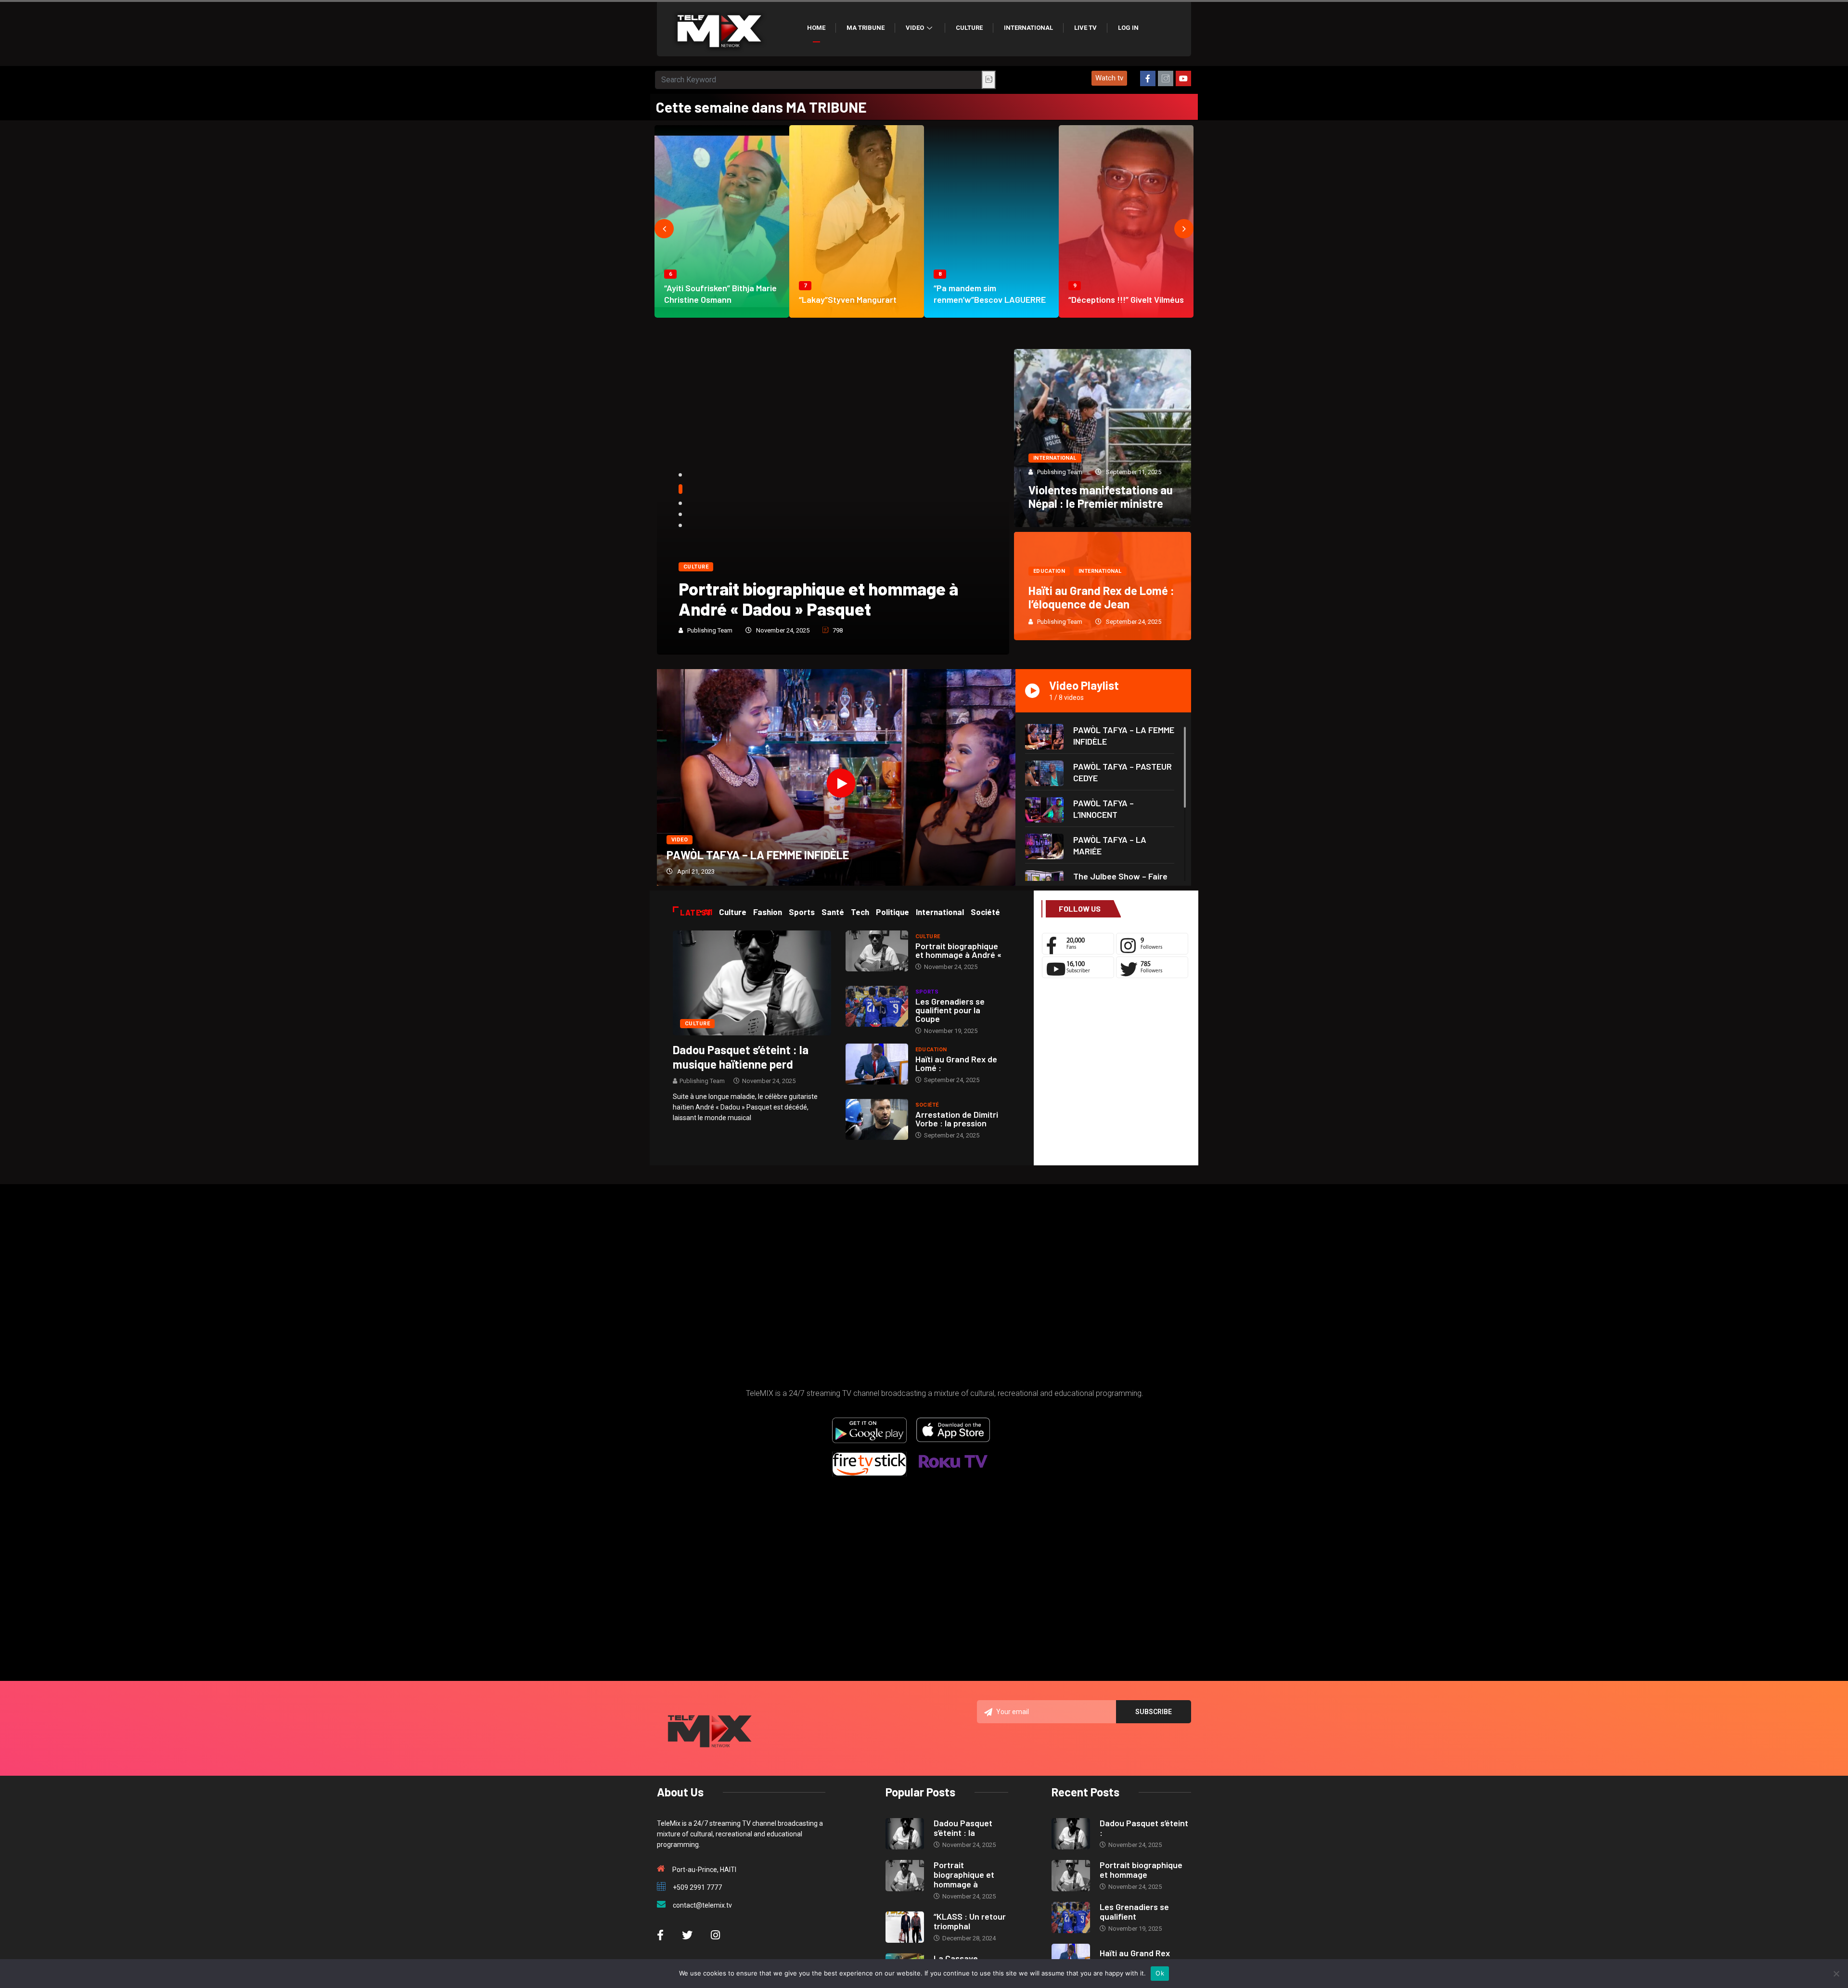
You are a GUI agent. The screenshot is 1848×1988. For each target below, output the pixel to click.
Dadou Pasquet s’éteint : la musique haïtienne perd (741, 1057)
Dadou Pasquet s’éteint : (1144, 1828)
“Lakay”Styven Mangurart (848, 299)
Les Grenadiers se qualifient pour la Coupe (950, 1010)
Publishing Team (710, 630)
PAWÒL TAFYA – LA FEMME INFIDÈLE (758, 855)
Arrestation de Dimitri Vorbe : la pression (957, 1119)
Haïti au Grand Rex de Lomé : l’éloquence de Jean (1101, 597)
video (680, 840)
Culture (969, 28)
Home (816, 28)
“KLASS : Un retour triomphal (970, 1921)
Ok (1160, 1973)
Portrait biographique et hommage (1141, 1870)
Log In (1128, 28)
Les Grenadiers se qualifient (1134, 1911)
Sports (927, 992)
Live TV (1085, 28)
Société (927, 1105)
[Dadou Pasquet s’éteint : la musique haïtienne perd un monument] (752, 982)
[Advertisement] (1116, 1074)
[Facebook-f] (1148, 78)
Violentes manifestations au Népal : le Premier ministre (1101, 497)
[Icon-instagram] (1166, 78)
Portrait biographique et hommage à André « (958, 950)
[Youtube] (1183, 78)
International (1028, 28)
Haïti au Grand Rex (1135, 1953)
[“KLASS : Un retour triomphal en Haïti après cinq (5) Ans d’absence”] (905, 1927)
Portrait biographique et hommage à (964, 1874)
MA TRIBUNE (866, 28)
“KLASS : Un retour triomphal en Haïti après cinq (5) (822, 599)
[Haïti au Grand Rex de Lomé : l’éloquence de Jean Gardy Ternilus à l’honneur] (877, 1064)
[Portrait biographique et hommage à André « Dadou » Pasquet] (877, 951)
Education (1049, 571)
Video (915, 28)
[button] (1109, 78)
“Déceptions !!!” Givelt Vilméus (1126, 299)
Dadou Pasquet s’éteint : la (963, 1828)
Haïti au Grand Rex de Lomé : (956, 1063)
